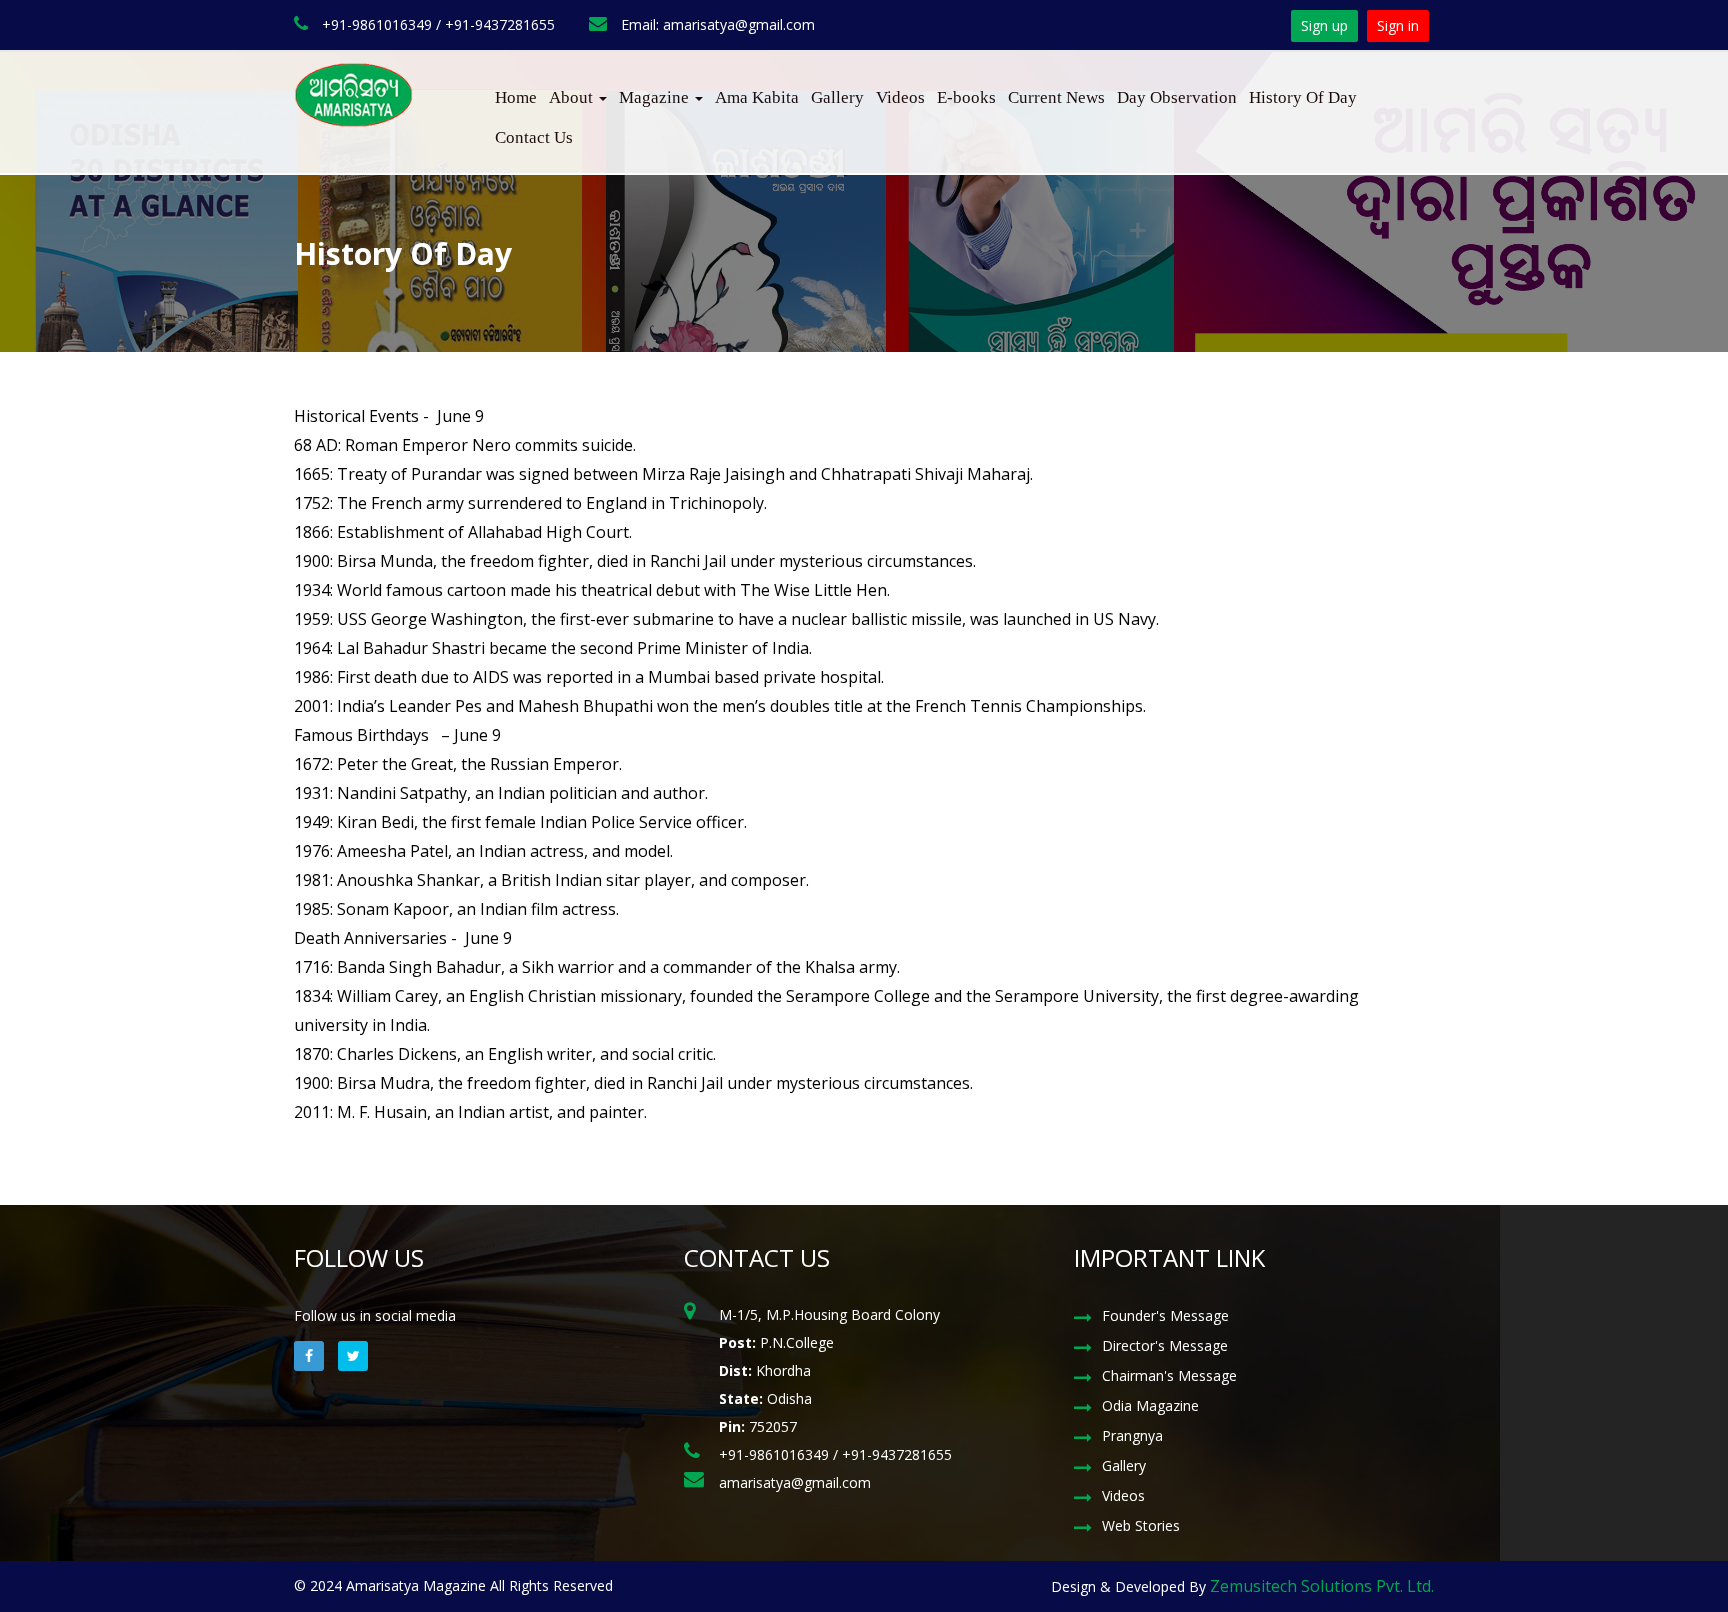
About (573, 97)
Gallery (837, 97)
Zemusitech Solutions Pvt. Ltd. (1322, 1586)
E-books (966, 97)
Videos (900, 97)
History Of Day (1303, 97)
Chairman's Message (1169, 1375)
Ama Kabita (757, 97)
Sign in (1398, 25)
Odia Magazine (1150, 1405)
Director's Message (1165, 1345)
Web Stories (1141, 1525)
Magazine (656, 97)
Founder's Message (1165, 1315)
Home (516, 97)
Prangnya (1132, 1435)
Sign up (1324, 25)
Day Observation (1177, 97)
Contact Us (534, 137)
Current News (1056, 97)
